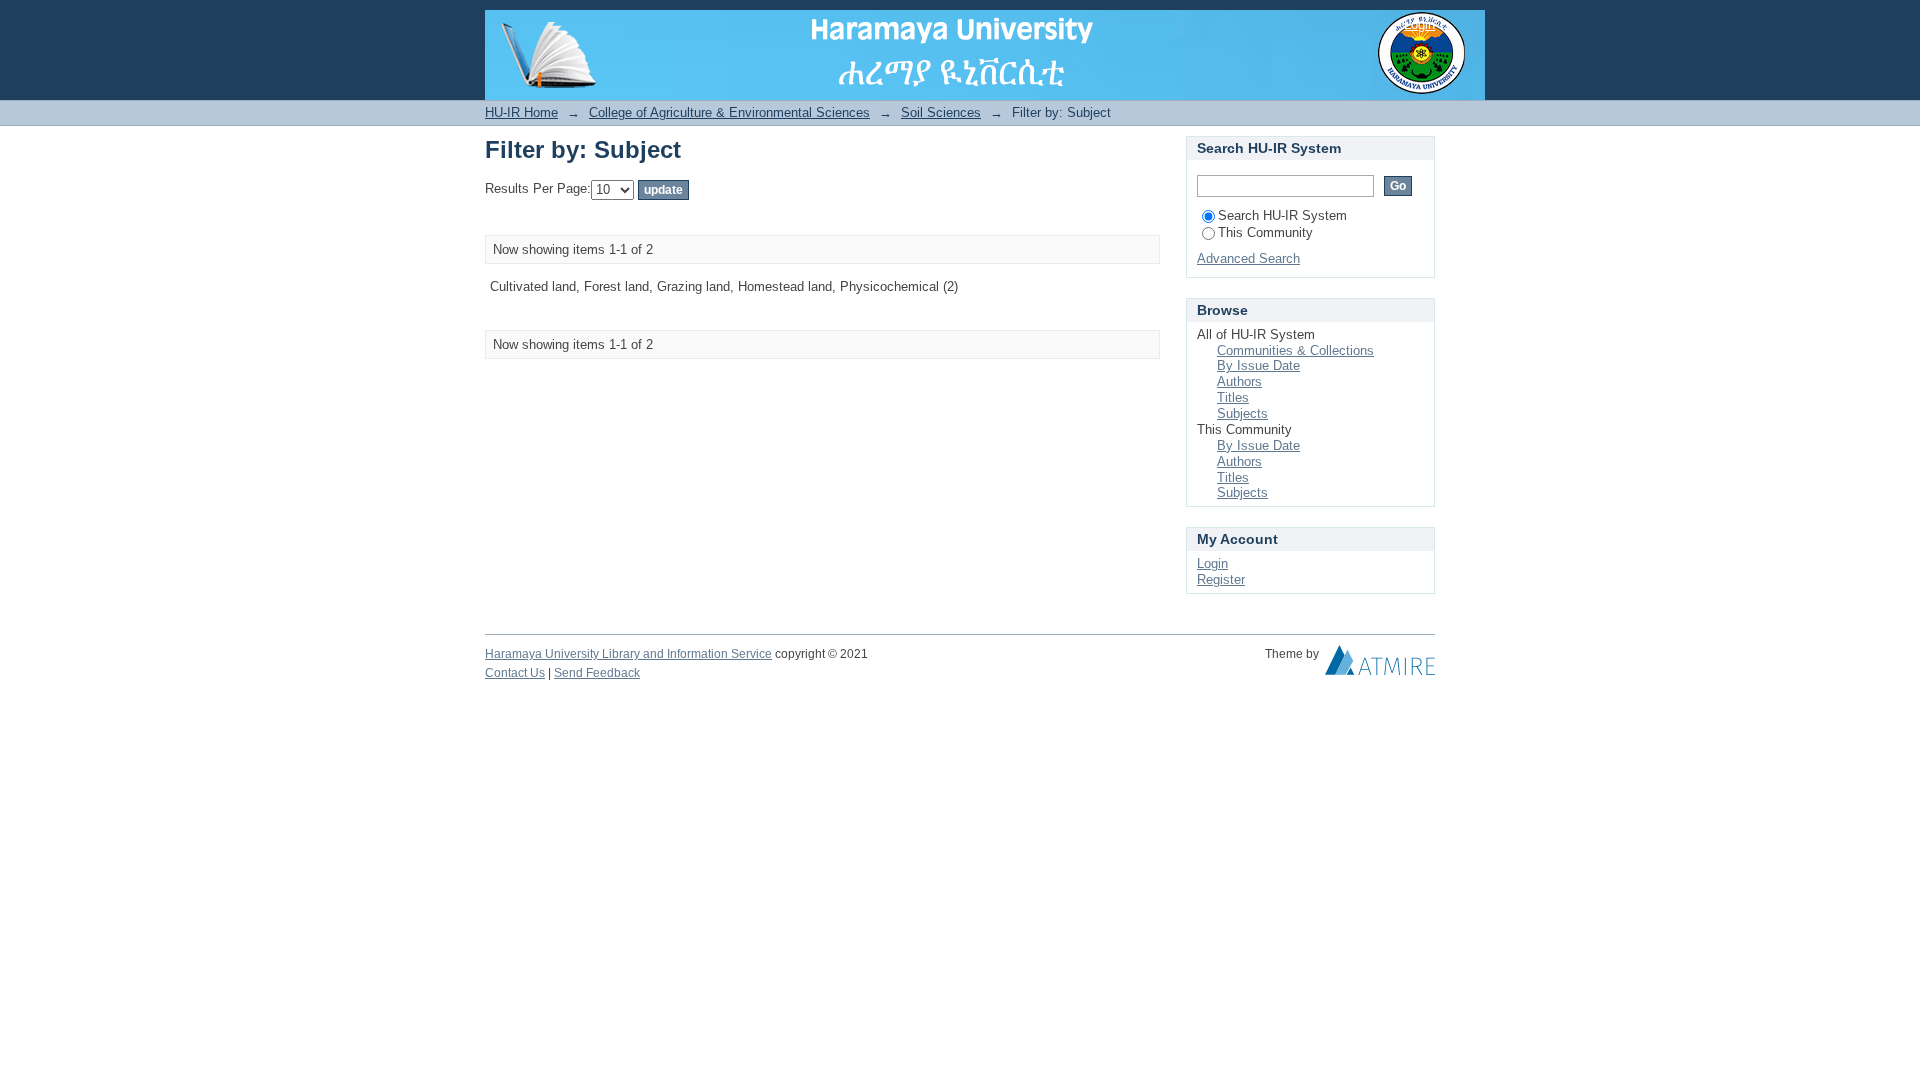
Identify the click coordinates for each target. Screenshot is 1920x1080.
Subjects (1242, 413)
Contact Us (515, 673)
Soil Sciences (941, 112)
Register (1221, 579)
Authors (1239, 381)
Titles (1233, 397)
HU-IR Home (521, 112)
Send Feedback (597, 673)
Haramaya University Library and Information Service (628, 654)
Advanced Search (1248, 258)
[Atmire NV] (1380, 665)
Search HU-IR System (1282, 215)
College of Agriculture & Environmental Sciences (729, 112)
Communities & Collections (1295, 350)
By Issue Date (1258, 365)
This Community (1265, 232)
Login (1419, 24)
